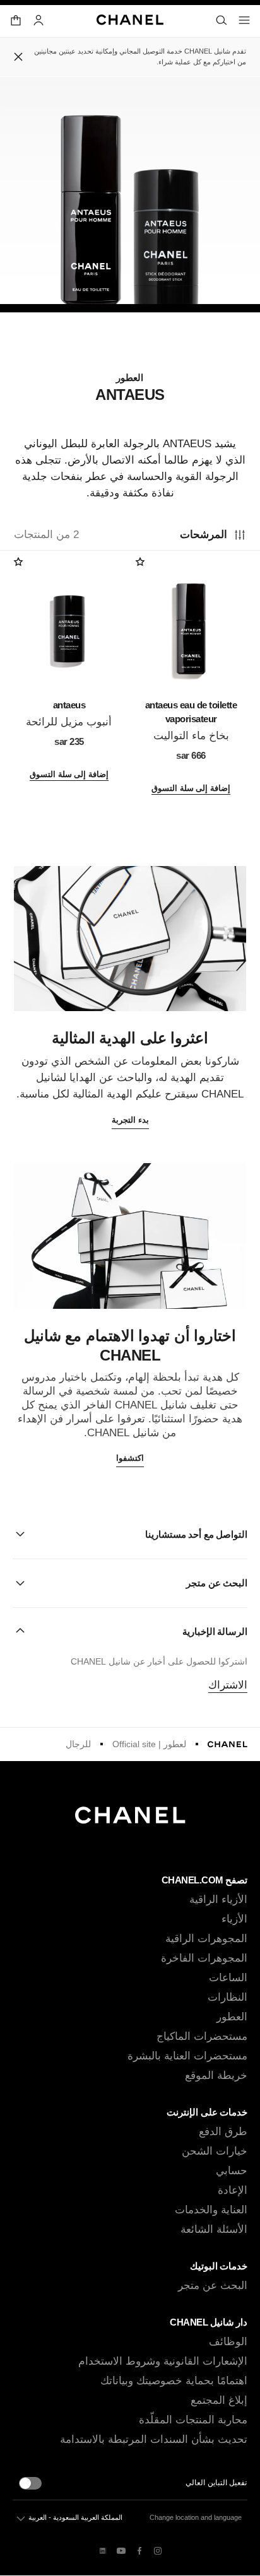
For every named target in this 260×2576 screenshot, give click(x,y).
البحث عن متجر (213, 2286)
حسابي (232, 2171)
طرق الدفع (223, 2132)
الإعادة (233, 2190)
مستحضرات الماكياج (202, 2036)
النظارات (228, 1997)
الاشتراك (228, 1685)
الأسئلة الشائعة (214, 2229)
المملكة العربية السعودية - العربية (75, 2517)
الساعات (228, 1978)
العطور (232, 2017)
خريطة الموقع (216, 2075)
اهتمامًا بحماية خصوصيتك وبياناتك (174, 2381)
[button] (130, 1534)
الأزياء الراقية (218, 1900)
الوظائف (228, 2342)
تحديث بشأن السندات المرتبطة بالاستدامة (154, 2439)
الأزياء (234, 1919)
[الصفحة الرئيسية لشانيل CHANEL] (228, 1744)
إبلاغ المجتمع (219, 2400)
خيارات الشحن (215, 2151)
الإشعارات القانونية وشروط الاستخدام (163, 2361)
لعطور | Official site (149, 1744)
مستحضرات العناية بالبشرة (187, 2056)
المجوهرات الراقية (206, 1939)
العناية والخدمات (211, 2210)
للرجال (78, 1744)
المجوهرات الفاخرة (204, 1958)
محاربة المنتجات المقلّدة (193, 2420)
